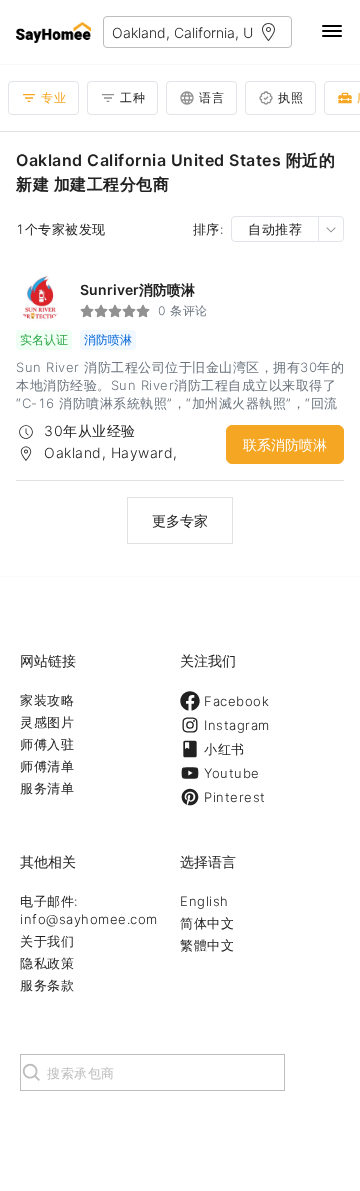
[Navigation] (332, 32)
